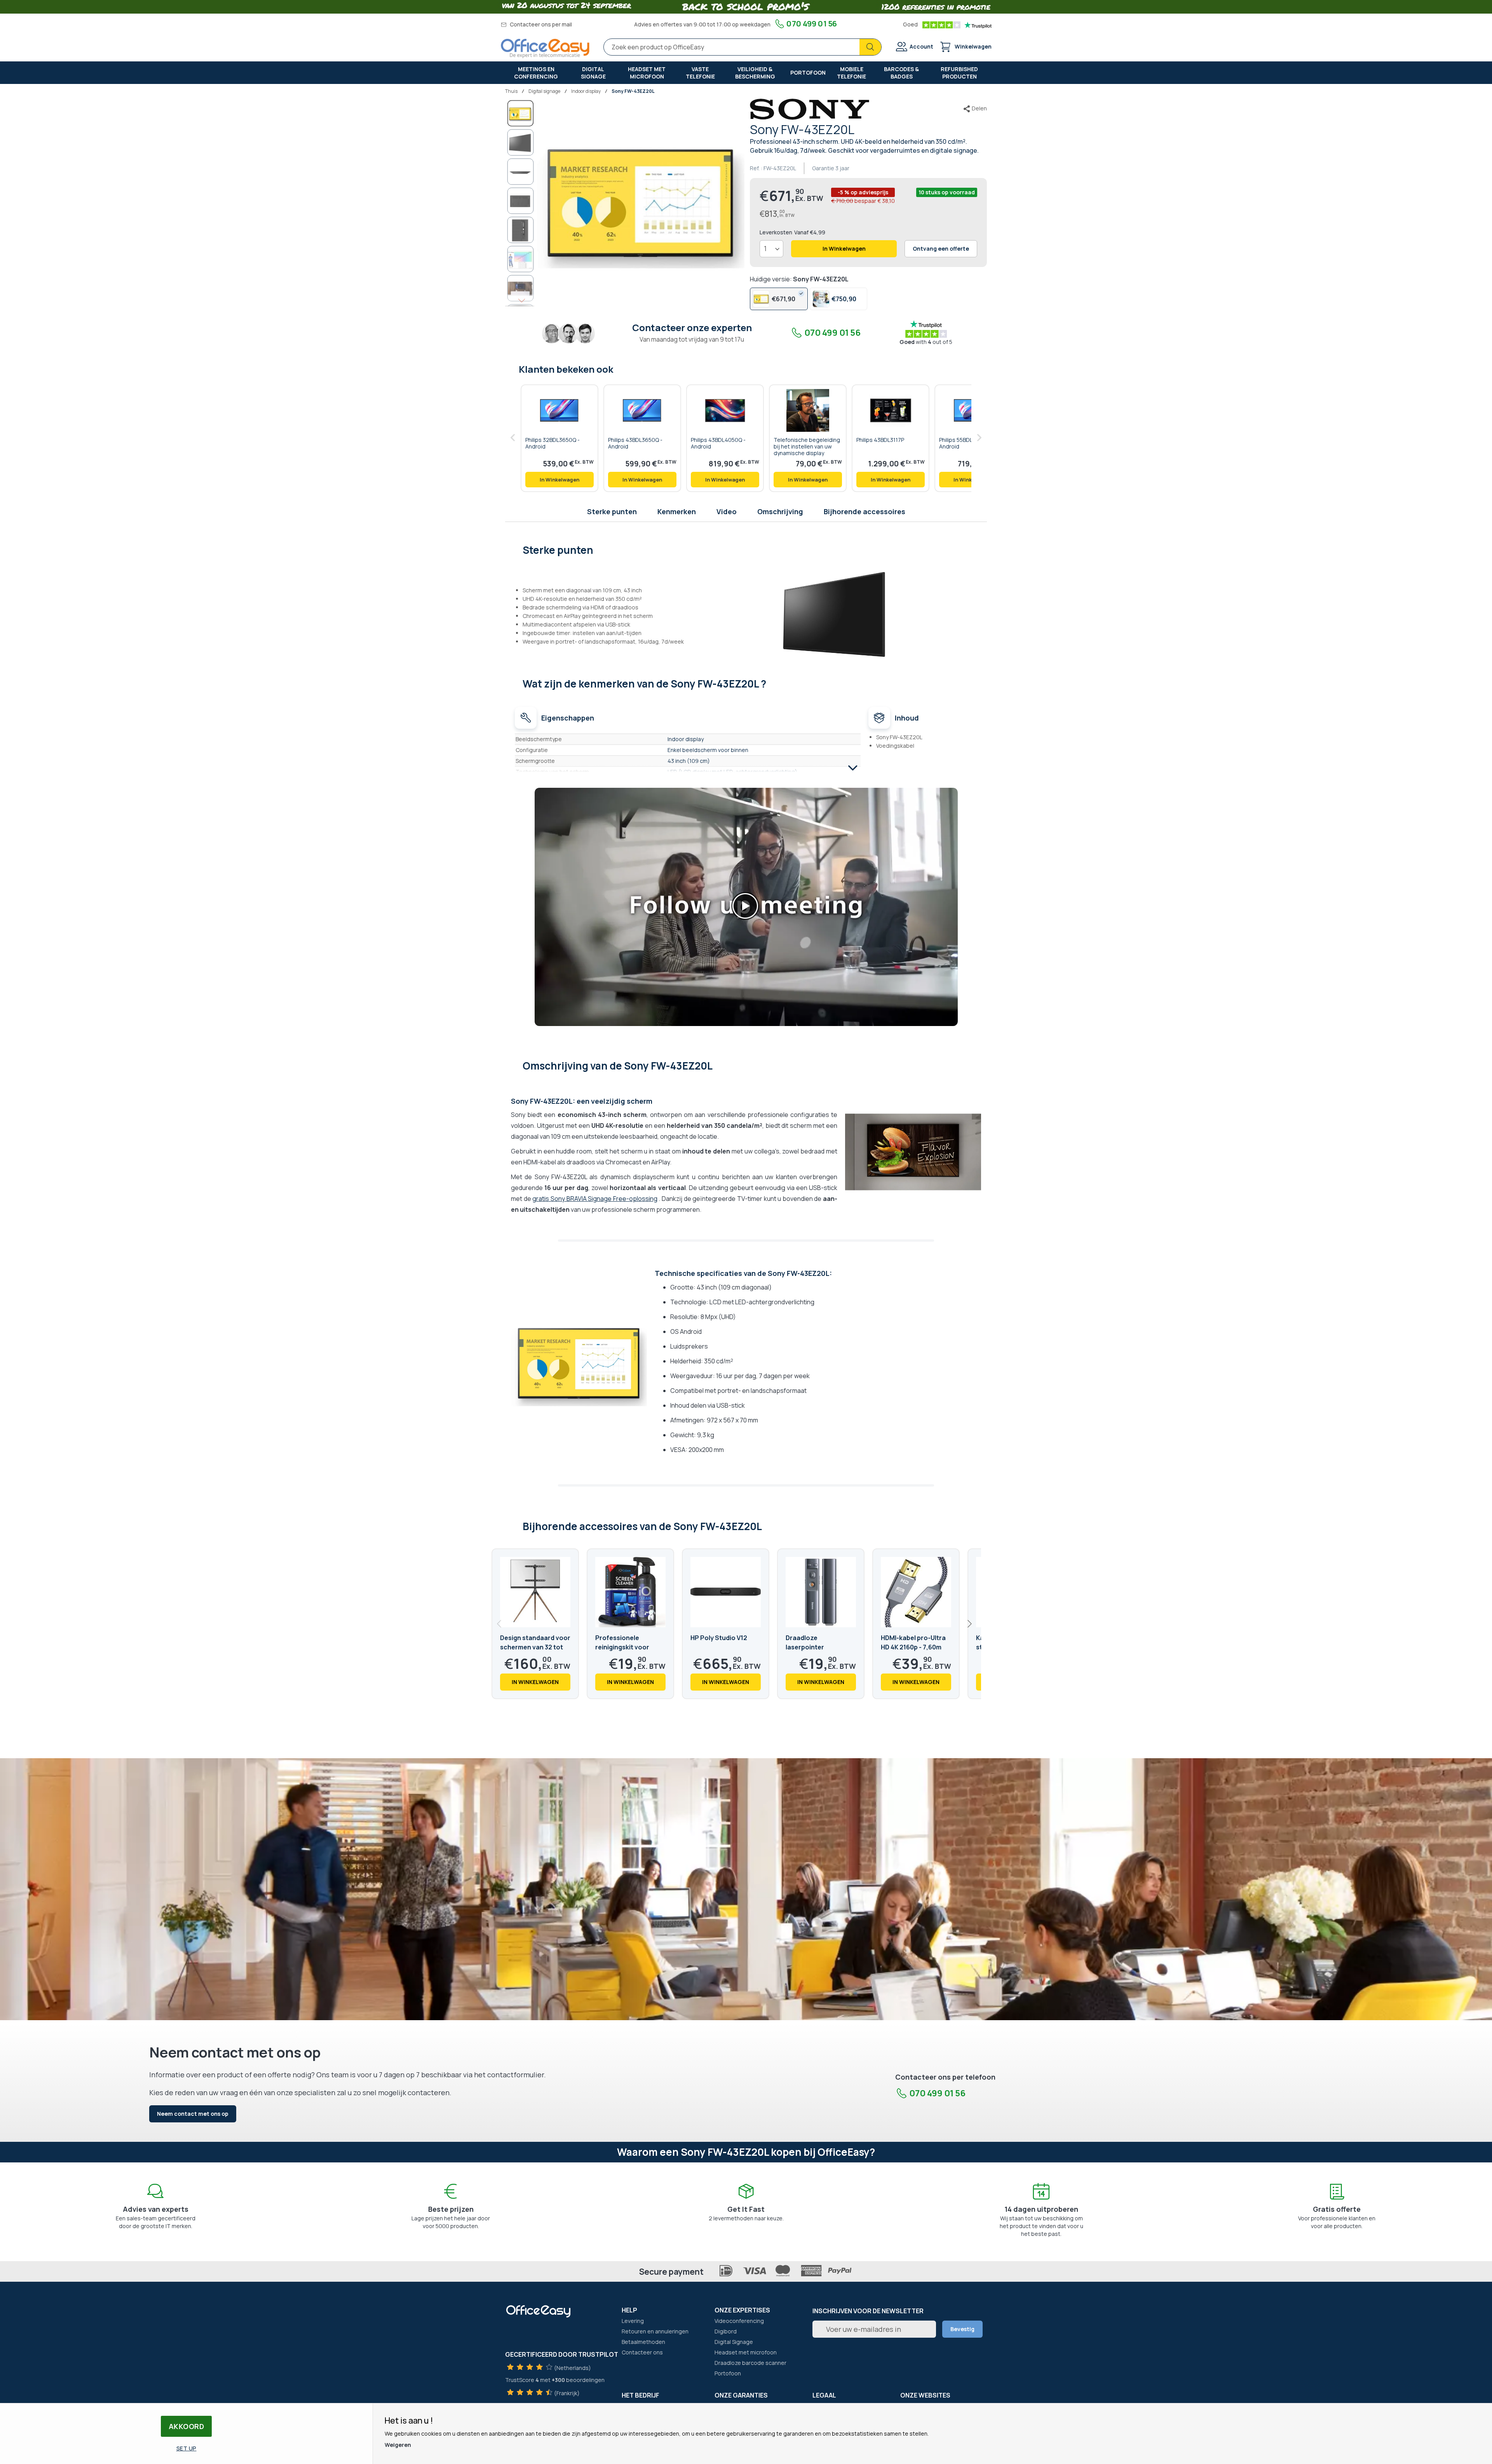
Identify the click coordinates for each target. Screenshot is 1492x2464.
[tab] (746, 549)
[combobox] (743, 47)
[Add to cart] (559, 480)
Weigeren (398, 2445)
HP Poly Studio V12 (719, 1638)
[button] (521, 142)
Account (921, 46)
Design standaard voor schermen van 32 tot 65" (535, 1647)
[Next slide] (969, 1624)
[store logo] (545, 48)
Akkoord (186, 2426)
